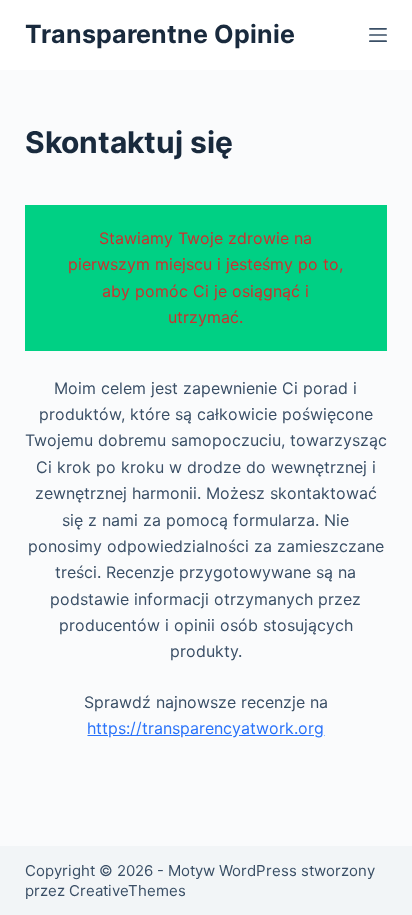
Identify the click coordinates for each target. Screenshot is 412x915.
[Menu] (378, 35)
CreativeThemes (127, 890)
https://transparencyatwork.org (205, 728)
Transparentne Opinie (160, 34)
